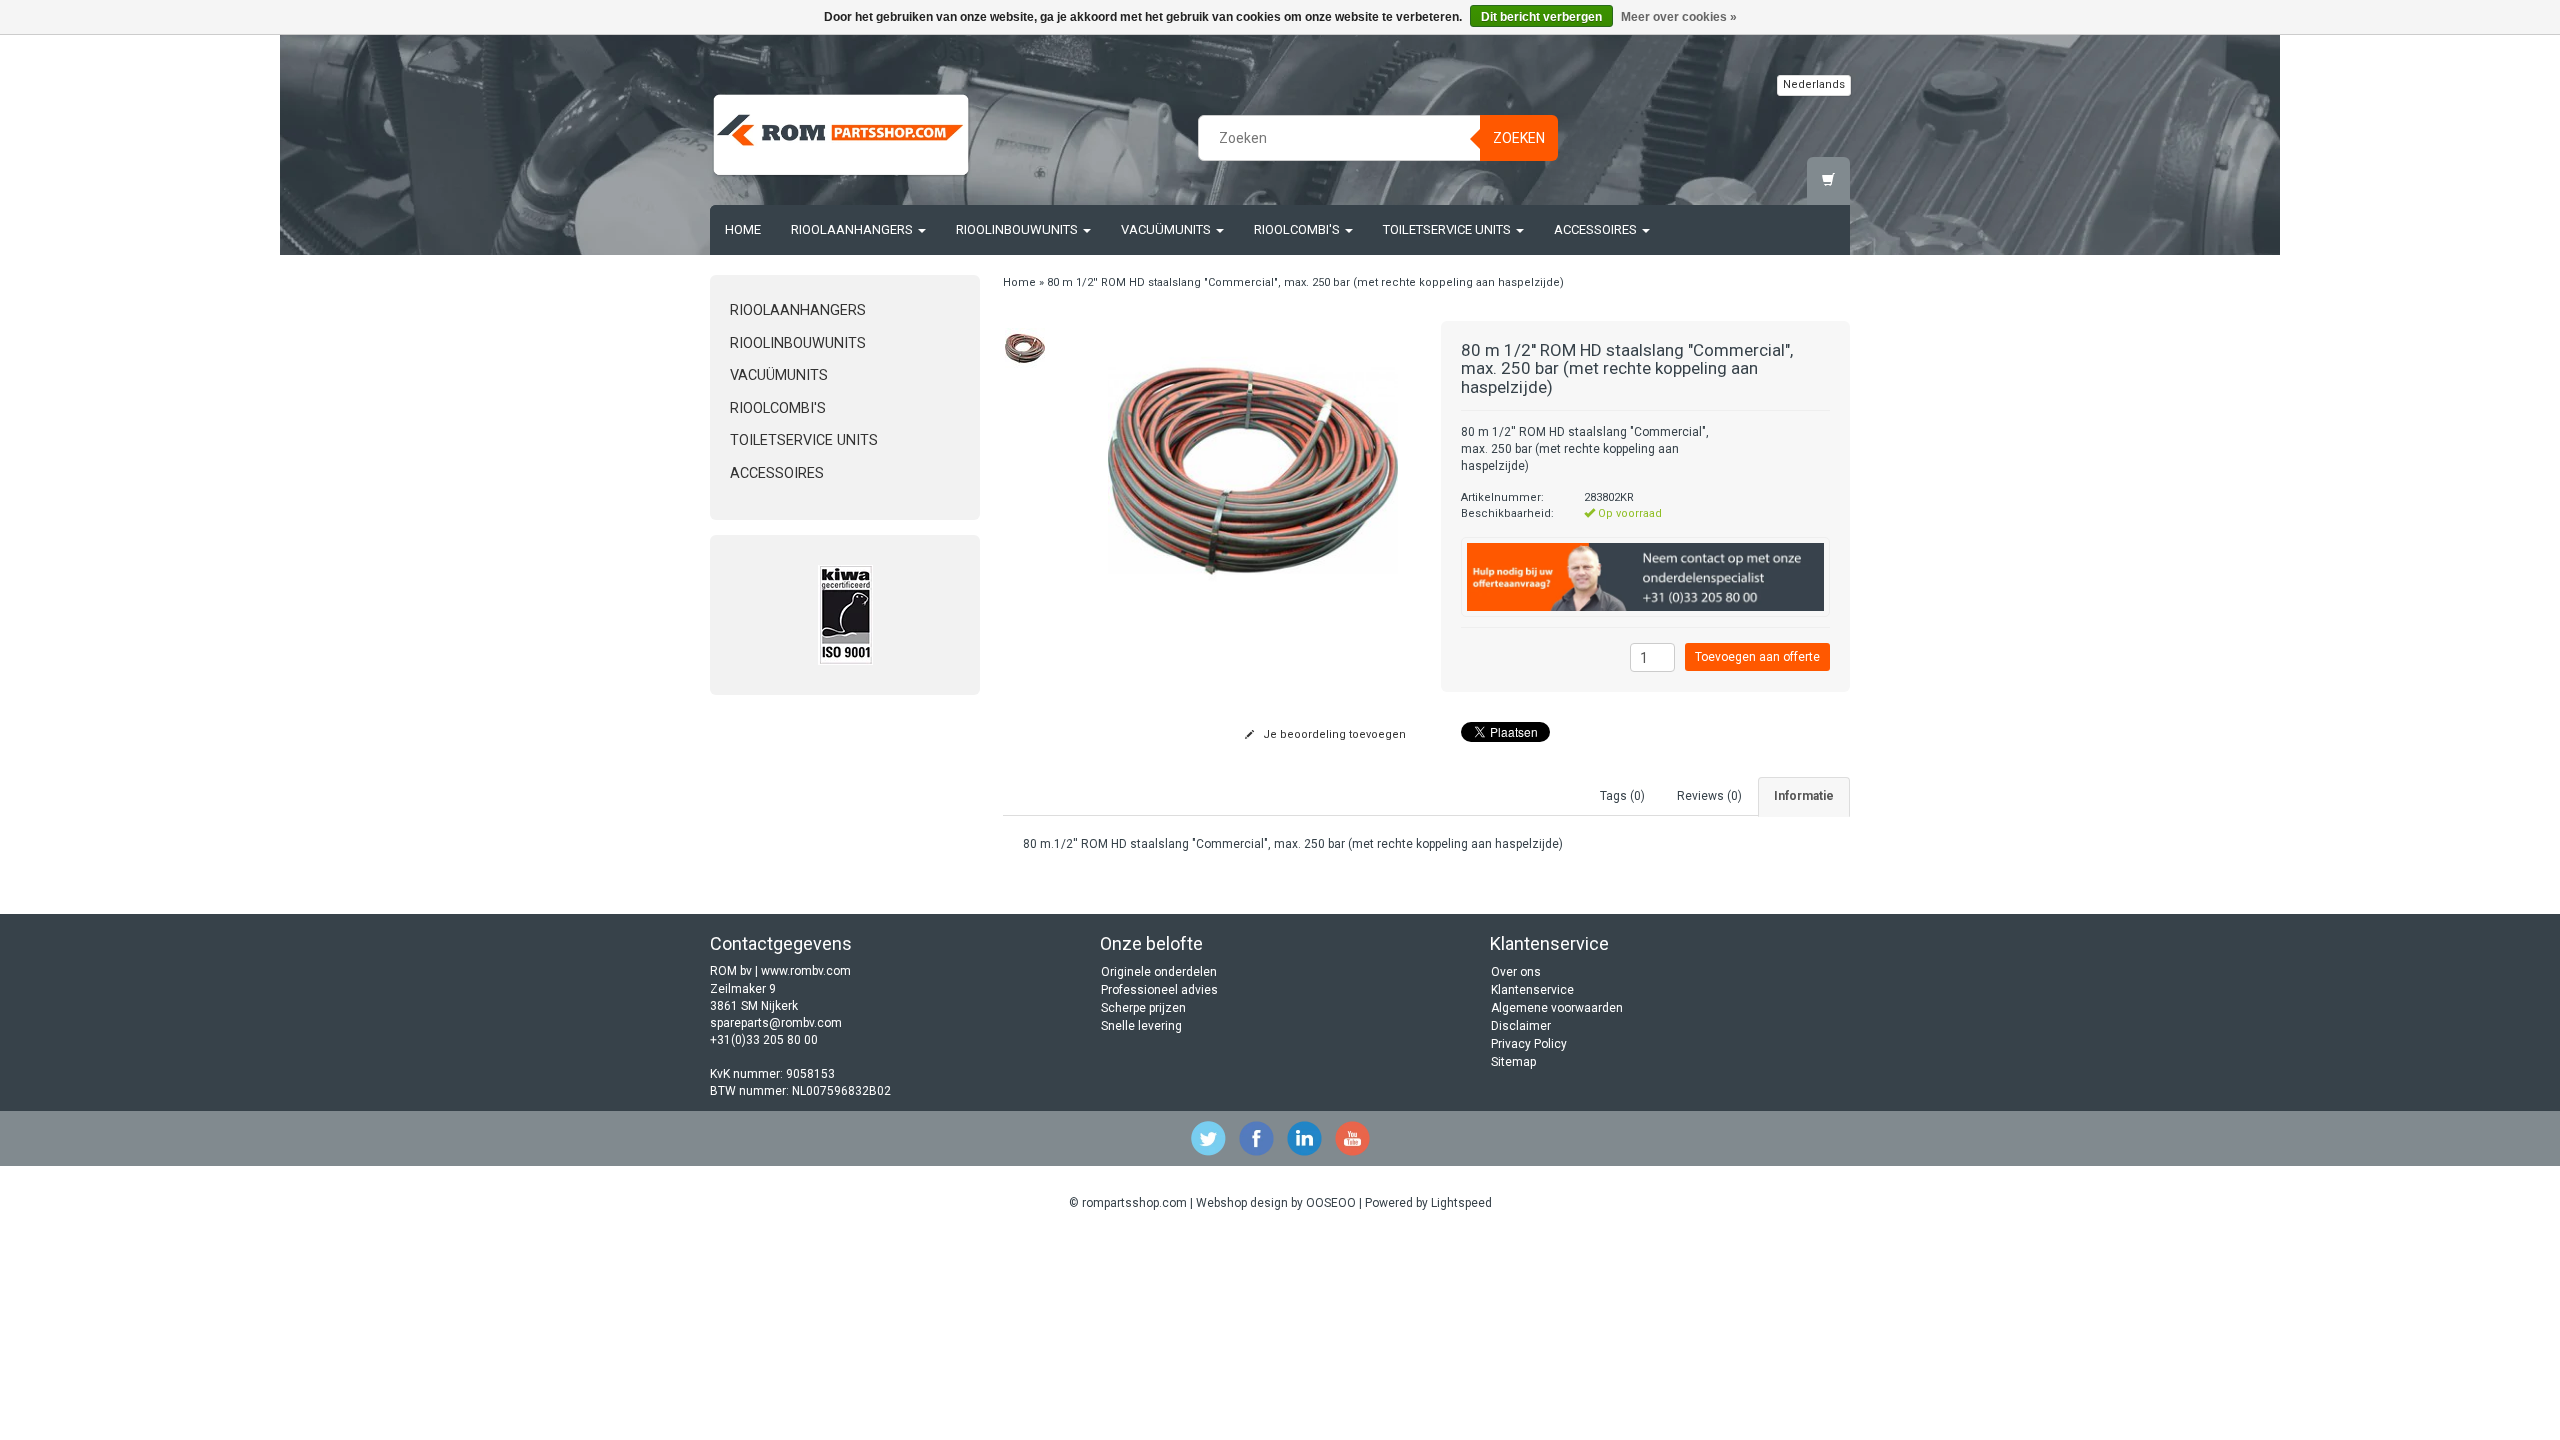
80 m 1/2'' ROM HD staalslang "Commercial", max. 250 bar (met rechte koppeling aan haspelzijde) (1305, 282)
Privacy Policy (1529, 1044)
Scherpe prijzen (1143, 1008)
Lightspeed (1461, 1203)
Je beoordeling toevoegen (1333, 734)
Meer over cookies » (1679, 17)
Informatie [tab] (1804, 796)
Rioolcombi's (1298, 229)
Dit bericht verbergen (1541, 17)
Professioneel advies (1159, 990)
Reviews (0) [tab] (1709, 796)
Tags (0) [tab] (1622, 796)
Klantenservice (1532, 990)
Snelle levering (1141, 1026)
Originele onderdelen (1159, 972)
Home (743, 229)
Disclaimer (1521, 1026)
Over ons (1516, 972)
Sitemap (1513, 1062)
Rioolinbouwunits (1018, 229)
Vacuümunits (1167, 229)
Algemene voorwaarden (1557, 1008)
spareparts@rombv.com (776, 1023)
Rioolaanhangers (853, 229)
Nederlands (1814, 84)
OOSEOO (1331, 1203)
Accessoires (1597, 229)
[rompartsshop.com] (841, 135)
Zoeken (1519, 138)
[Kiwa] (845, 615)
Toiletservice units (1448, 229)
